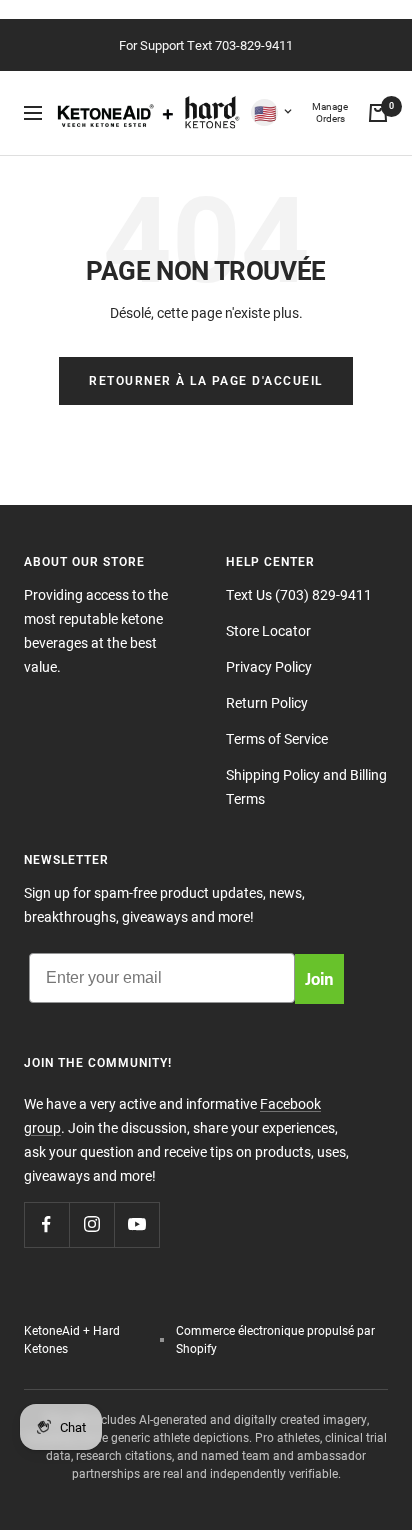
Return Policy (267, 702)
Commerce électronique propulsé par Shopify (275, 1339)
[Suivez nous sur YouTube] (136, 1224)
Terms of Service (277, 738)
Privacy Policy (269, 666)
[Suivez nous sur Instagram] (91, 1224)
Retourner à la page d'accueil (206, 381)
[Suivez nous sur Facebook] (46, 1224)
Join (319, 978)
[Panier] (378, 113)
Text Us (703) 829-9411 (299, 594)
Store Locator (268, 630)
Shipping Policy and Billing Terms (306, 786)
